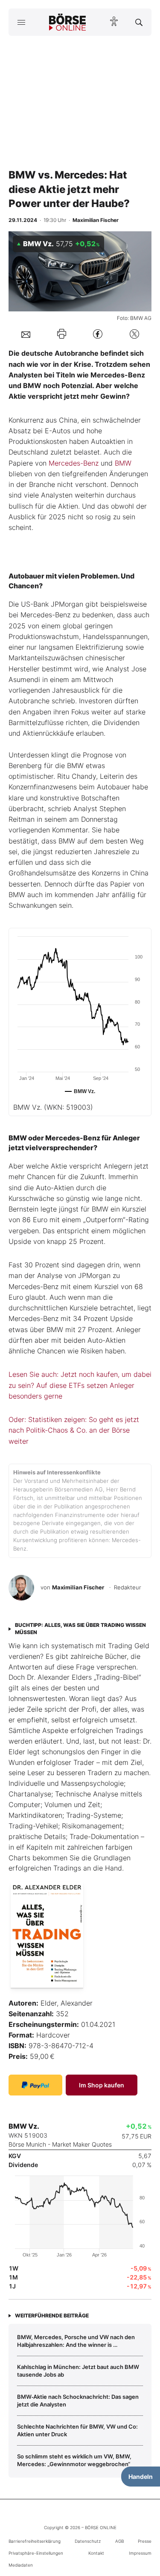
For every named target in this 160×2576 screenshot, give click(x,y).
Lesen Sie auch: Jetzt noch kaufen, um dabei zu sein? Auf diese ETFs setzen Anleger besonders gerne (80, 1385)
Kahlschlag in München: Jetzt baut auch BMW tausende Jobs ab (78, 2371)
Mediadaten (21, 2565)
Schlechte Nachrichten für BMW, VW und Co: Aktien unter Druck (77, 2430)
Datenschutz (88, 2541)
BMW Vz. (53, 1107)
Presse (145, 2541)
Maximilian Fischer (78, 1587)
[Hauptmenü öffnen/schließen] (21, 22)
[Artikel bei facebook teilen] (98, 334)
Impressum (140, 2553)
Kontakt (96, 2553)
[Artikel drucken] (62, 334)
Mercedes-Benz (74, 463)
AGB (119, 2541)
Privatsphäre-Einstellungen (36, 2553)
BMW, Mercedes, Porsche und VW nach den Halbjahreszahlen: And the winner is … (76, 2341)
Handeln (141, 2477)
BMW (123, 463)
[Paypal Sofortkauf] (35, 2085)
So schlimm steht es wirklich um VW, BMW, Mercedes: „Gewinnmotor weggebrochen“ (74, 2460)
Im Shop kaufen (102, 2085)
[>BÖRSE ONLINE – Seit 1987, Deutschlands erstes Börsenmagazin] (67, 22)
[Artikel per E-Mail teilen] (26, 334)
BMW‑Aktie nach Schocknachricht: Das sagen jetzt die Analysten (78, 2400)
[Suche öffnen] (139, 22)
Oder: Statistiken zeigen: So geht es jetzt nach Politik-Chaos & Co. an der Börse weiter (74, 1430)
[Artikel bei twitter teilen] (134, 334)
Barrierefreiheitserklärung (35, 2541)
